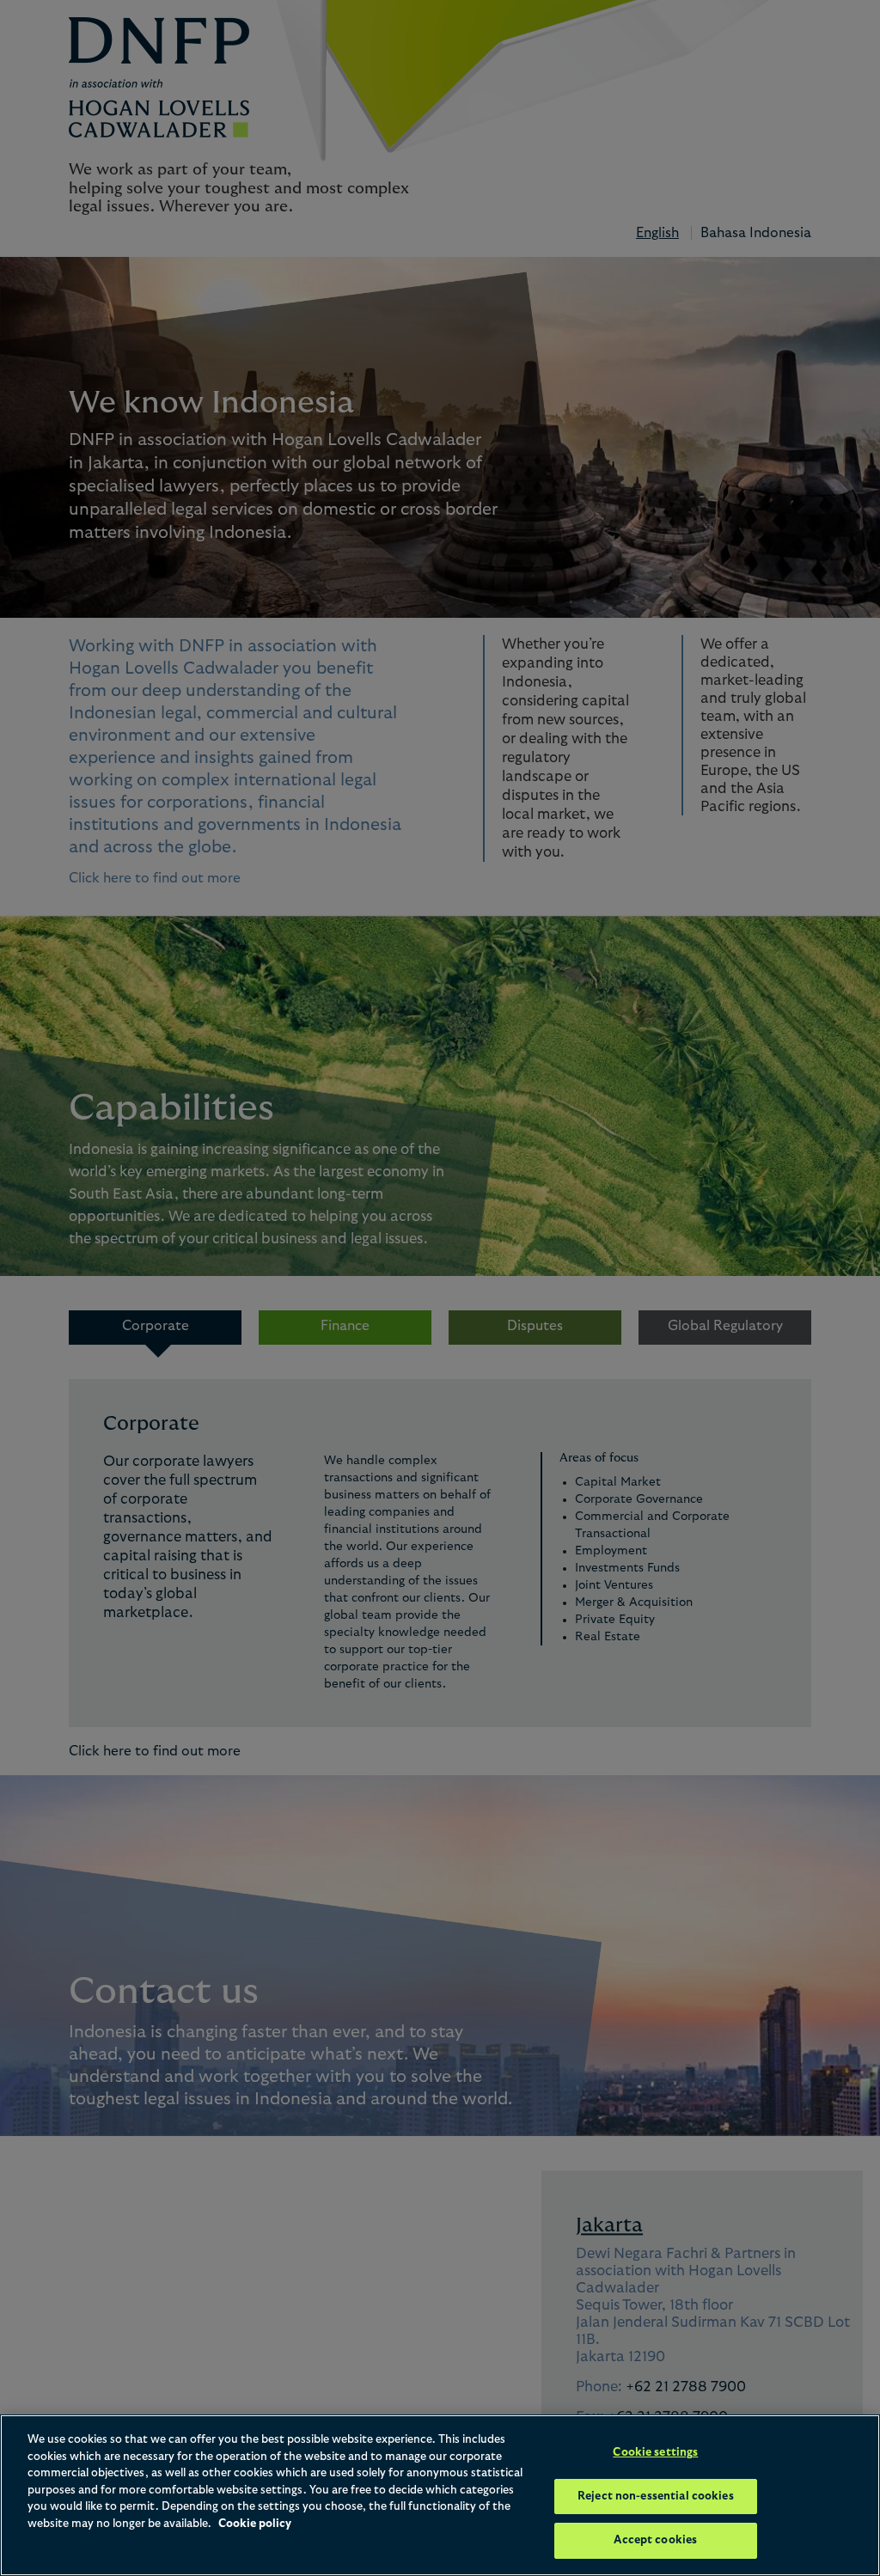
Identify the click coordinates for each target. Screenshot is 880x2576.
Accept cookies (655, 2540)
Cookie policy (255, 2524)
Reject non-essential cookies (656, 2497)
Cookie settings (655, 2453)
